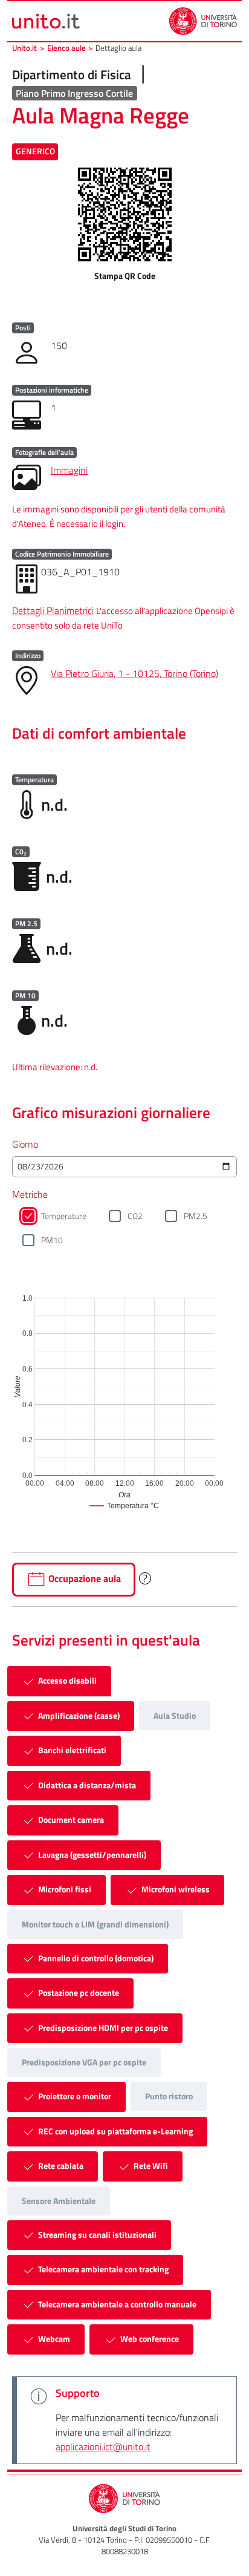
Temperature (64, 1216)
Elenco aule (66, 48)
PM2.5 (196, 1216)
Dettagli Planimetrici (53, 610)
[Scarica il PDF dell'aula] (125, 214)
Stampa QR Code (125, 276)
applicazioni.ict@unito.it (103, 2447)
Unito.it (24, 48)
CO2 (135, 1216)
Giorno (25, 1144)
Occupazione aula (83, 1578)
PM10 (52, 1240)
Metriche (30, 1194)
